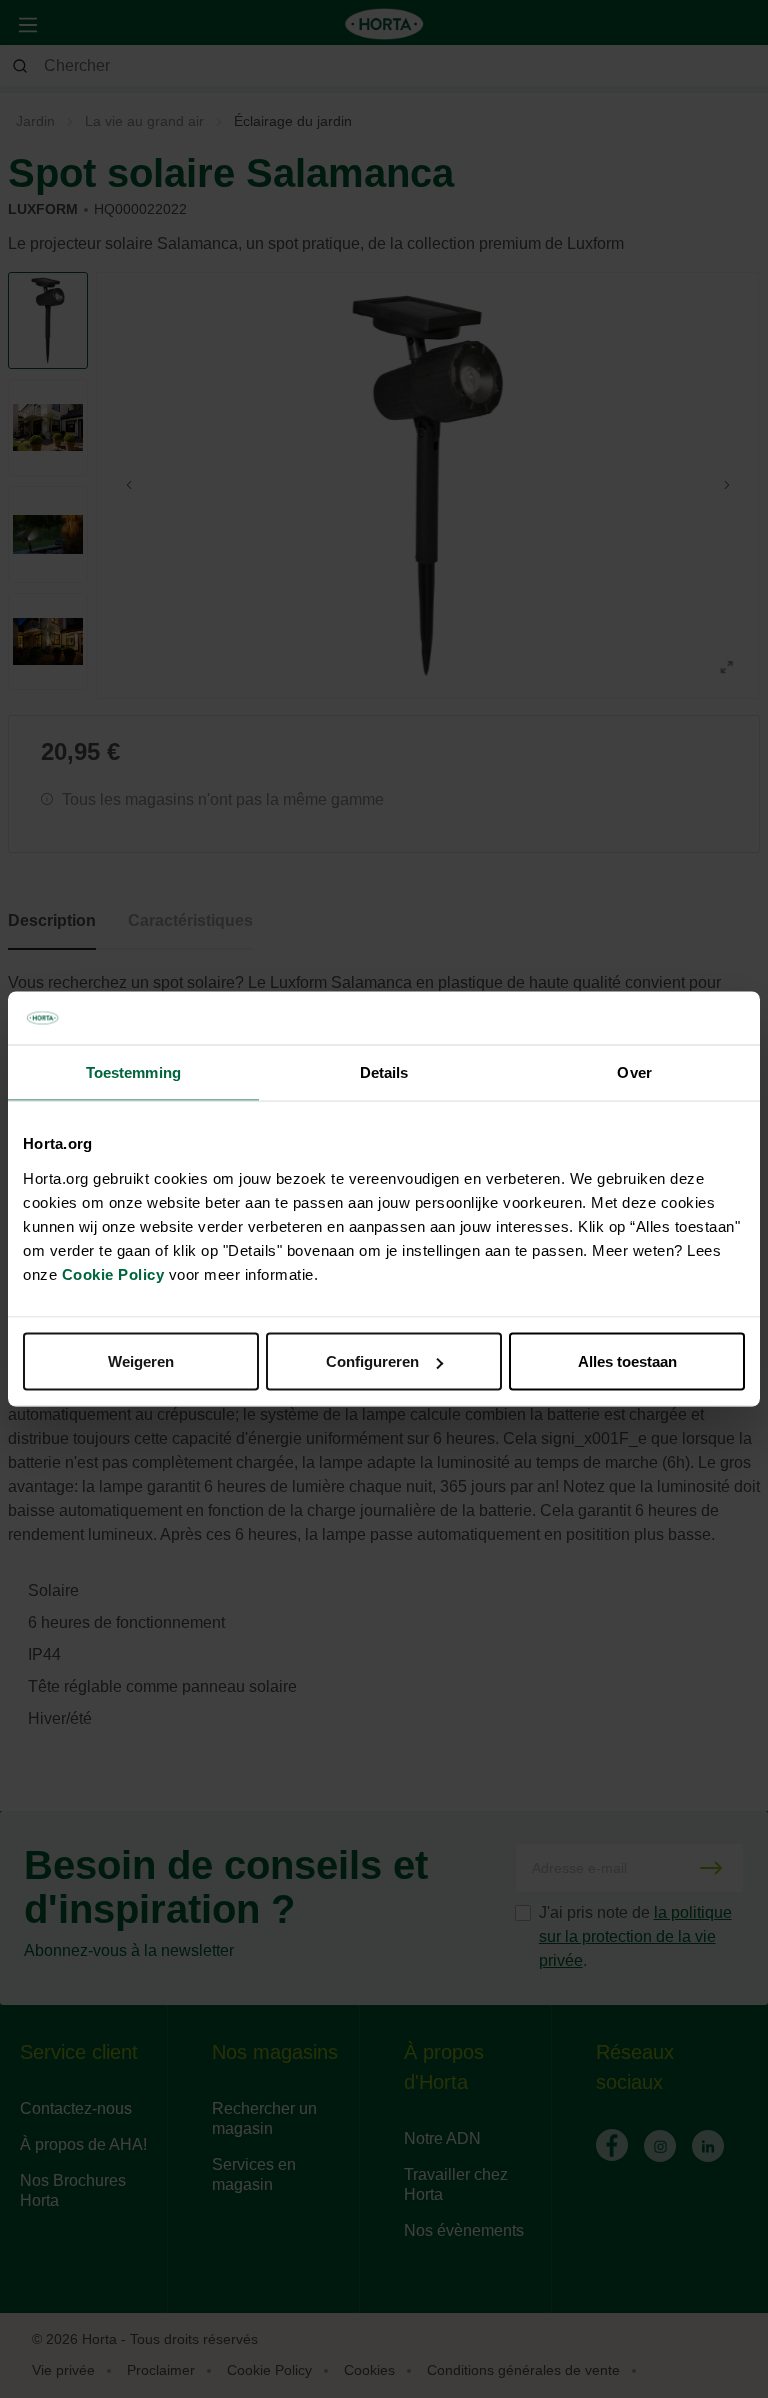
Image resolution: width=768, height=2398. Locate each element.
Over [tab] (634, 1071)
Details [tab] (384, 1071)
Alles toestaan (627, 1361)
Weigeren (141, 1361)
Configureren (372, 1361)
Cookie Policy (113, 1274)
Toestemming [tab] (133, 1071)
